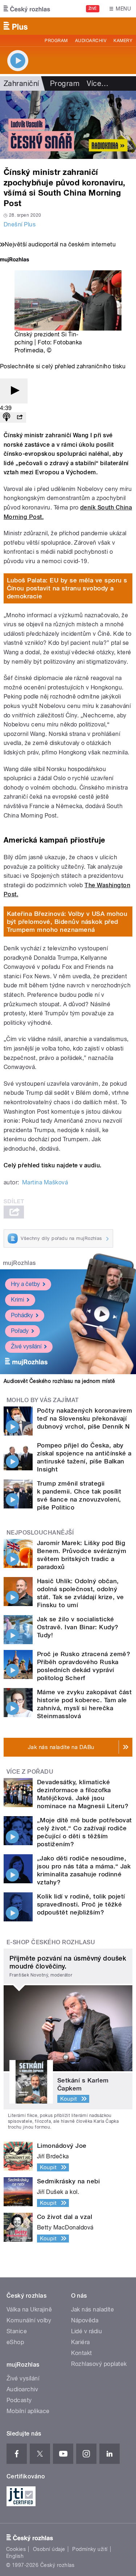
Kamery (123, 41)
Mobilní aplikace (28, 2411)
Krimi (17, 1300)
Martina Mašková (45, 1182)
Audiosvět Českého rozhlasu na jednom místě (59, 1381)
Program (56, 41)
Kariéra (81, 2342)
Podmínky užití (90, 2549)
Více (98, 83)
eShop (15, 2342)
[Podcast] (7, 417)
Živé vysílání (26, 1346)
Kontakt (82, 2353)
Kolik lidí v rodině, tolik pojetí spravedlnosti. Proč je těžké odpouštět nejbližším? (81, 1904)
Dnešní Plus (20, 224)
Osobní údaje (49, 2549)
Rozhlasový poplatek (99, 2364)
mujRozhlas (19, 1263)
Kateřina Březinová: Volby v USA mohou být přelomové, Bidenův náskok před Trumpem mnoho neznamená (67, 922)
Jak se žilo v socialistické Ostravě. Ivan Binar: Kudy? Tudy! (78, 1627)
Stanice (17, 2331)
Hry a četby (25, 1284)
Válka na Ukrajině (29, 2309)
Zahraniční (21, 83)
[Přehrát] (14, 391)
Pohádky (22, 1315)
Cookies (16, 2549)
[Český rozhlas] (27, 9)
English (15, 2556)
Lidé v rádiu (87, 2331)
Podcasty (19, 2400)
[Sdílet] (20, 417)
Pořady (20, 1331)
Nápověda (85, 2320)
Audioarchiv (91, 41)
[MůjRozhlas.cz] (15, 260)
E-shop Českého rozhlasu (51, 1942)
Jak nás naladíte (93, 2309)
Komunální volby (29, 2320)
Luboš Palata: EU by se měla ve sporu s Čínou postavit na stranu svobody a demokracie (67, 588)
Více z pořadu (30, 1772)
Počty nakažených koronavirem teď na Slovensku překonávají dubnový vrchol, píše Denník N (85, 1418)
